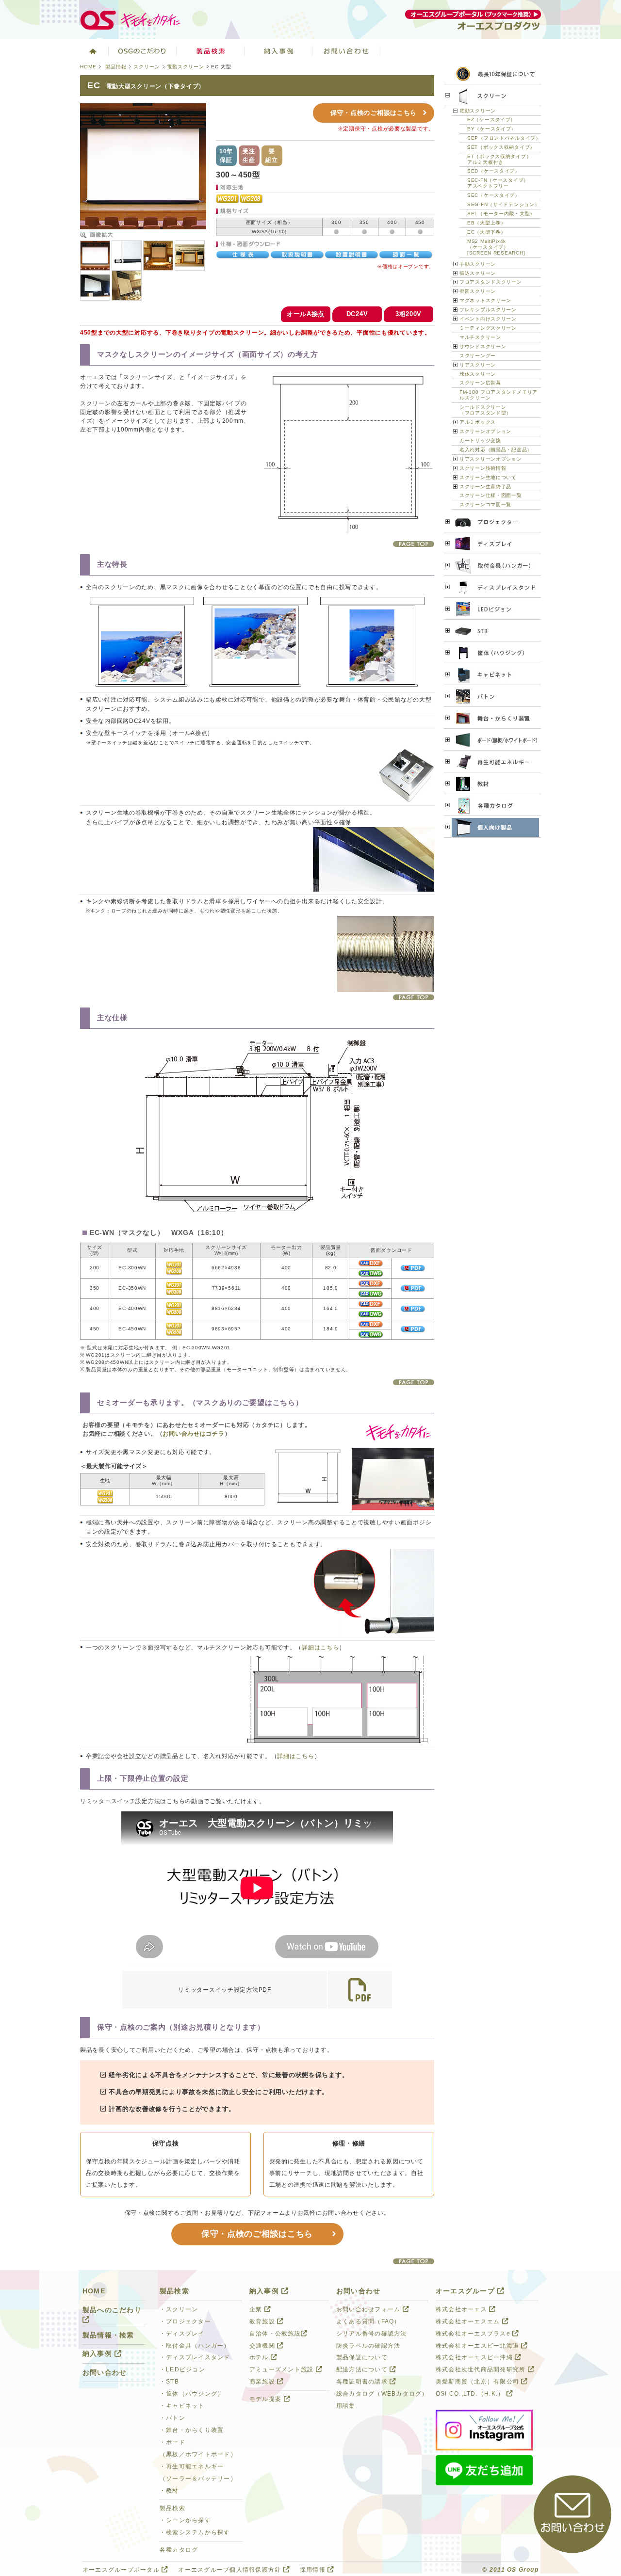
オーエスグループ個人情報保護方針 (230, 2570)
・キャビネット (182, 2406)
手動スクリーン (478, 264)
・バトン (172, 2418)
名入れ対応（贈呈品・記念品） (496, 450)
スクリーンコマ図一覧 (485, 504)
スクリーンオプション (485, 431)
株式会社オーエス (462, 2309)
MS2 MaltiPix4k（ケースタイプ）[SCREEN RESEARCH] (496, 247)
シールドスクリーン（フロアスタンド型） (485, 410)
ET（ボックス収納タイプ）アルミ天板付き (499, 159)
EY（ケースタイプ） (492, 129)
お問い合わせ (346, 51)
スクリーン (147, 67)
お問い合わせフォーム (369, 2309)
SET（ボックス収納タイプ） (501, 147)
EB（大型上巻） (487, 223)
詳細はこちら (320, 1648)
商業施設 (263, 2382)
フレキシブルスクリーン (488, 310)
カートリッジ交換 (480, 440)
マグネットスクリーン (485, 300)
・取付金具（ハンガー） (195, 2346)
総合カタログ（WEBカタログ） (382, 2394)
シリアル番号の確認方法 (372, 2334)
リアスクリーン (478, 365)
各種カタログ (179, 2550)
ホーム (92, 51)
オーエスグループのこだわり (143, 51)
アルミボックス (478, 422)
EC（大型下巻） (487, 232)
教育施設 (263, 2321)
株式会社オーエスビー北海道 (478, 2346)
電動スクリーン (186, 67)
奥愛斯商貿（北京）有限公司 (478, 2382)
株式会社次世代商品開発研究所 (482, 2369)
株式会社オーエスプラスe (474, 2334)
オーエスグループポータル (122, 2570)
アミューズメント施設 (283, 2369)
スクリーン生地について (488, 477)
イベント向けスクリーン (488, 319)
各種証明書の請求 (363, 2382)
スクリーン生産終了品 (485, 487)
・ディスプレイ (182, 2334)
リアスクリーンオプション (491, 459)
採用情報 (314, 2570)
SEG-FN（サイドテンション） (504, 204)
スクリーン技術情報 (483, 468)
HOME (88, 67)
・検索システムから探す (195, 2532)
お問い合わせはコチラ (193, 1434)
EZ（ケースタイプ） (491, 120)
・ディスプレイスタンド (195, 2357)
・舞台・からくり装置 (192, 2430)
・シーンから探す (185, 2520)
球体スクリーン (478, 374)
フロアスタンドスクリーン (491, 282)
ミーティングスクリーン (488, 328)
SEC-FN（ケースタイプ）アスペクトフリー (498, 183)
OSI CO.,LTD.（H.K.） (471, 2394)
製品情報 (116, 67)
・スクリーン (179, 2309)
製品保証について (362, 2357)
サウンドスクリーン (483, 346)
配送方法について (363, 2369)
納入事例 (278, 51)
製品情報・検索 (108, 2335)
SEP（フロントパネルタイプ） (504, 138)
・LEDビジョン (182, 2369)
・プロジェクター (185, 2321)
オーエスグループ (466, 2291)
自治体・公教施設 (275, 2334)
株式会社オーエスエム (469, 2321)
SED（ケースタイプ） (494, 171)
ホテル (260, 2357)
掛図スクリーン (478, 291)
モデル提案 (267, 2399)
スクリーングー (478, 356)
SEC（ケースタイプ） (494, 195)
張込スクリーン (478, 273)
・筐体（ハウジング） (192, 2394)
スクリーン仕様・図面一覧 (491, 495)
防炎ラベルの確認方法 (368, 2346)
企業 (257, 2309)
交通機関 (263, 2346)
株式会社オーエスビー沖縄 (475, 2357)
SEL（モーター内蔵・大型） (501, 214)
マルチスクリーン (480, 337)
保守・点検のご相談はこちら (374, 113)
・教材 (169, 2491)
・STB (169, 2382)
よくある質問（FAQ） (368, 2321)
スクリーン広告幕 (480, 383)
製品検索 (211, 51)
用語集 (346, 2406)
